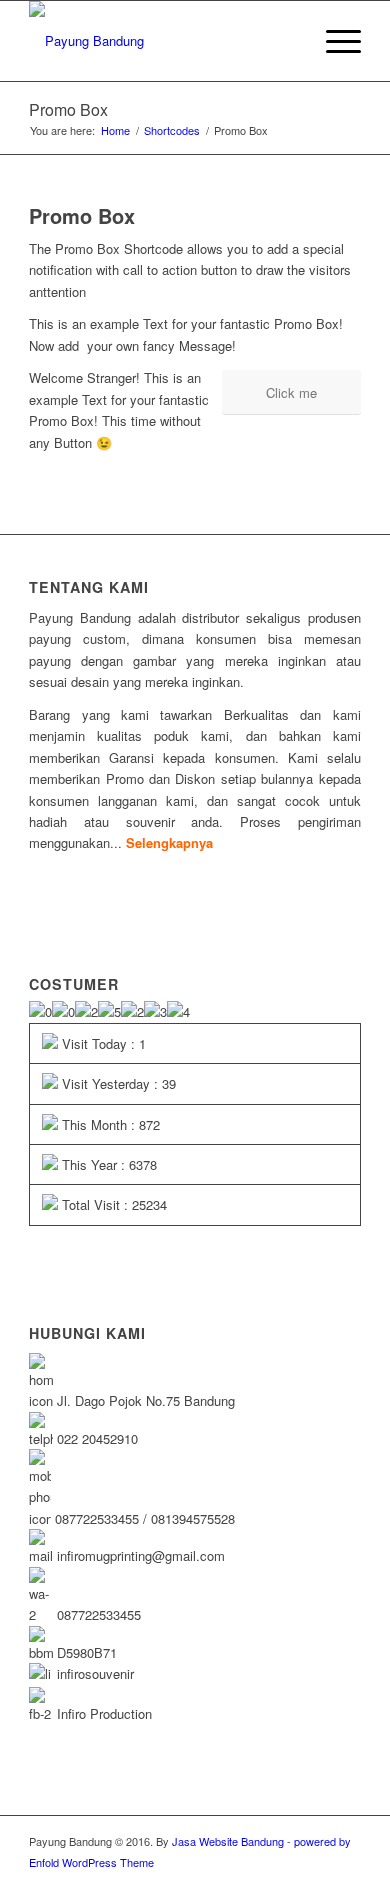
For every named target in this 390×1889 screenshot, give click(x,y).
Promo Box (68, 109)
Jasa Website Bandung (228, 1841)
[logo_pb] (161, 41)
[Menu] (333, 41)
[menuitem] (333, 41)
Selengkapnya (169, 842)
